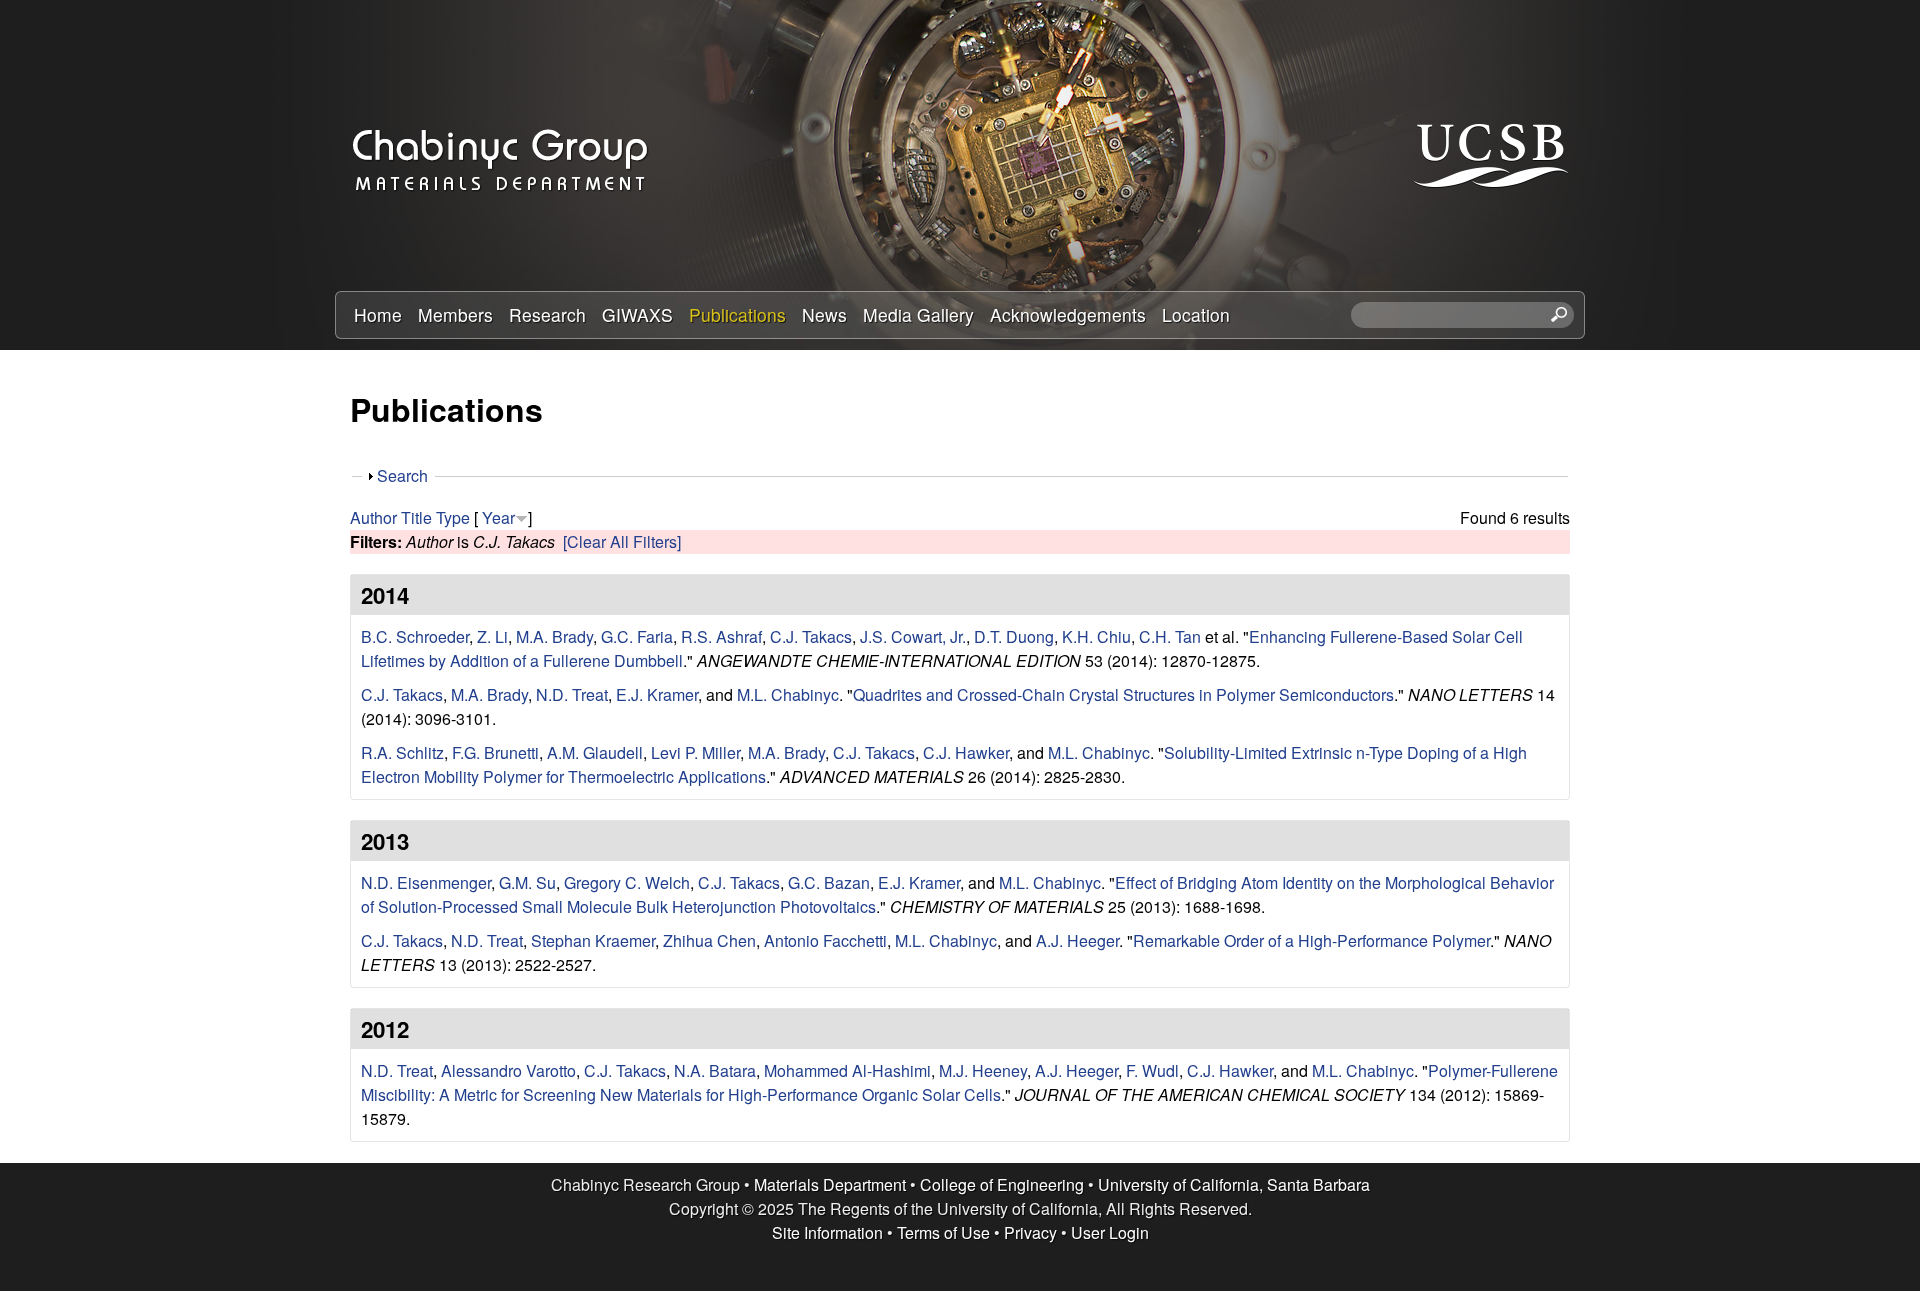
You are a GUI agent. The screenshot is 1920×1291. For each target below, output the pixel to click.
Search (402, 475)
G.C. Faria (637, 636)
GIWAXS (637, 314)
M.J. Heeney (983, 1070)
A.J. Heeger (1077, 940)
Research (547, 314)
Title (416, 517)
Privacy (1030, 1232)
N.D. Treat (572, 694)
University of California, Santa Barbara (1234, 1184)
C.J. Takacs (811, 636)
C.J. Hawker (966, 752)
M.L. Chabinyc (788, 694)
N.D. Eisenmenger (426, 882)
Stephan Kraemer (593, 940)
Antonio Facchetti (825, 940)
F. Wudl (1152, 1070)
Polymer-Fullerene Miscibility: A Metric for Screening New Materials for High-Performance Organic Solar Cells (959, 1082)
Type (453, 517)
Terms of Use (943, 1232)
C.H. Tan (1170, 636)
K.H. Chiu (1096, 636)
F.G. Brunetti (495, 752)
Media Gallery (918, 314)
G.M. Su (527, 882)
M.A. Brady (554, 636)
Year (498, 517)
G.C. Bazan (829, 882)
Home (378, 314)
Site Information (827, 1232)
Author (373, 517)
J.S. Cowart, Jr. (913, 636)
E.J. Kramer (657, 694)
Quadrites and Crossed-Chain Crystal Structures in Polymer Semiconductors (1123, 694)
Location (1196, 314)
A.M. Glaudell (595, 752)
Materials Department (830, 1184)
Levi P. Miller (695, 752)
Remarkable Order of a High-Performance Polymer (1311, 940)
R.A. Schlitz (402, 752)
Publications (737, 314)
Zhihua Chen (709, 940)
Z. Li (492, 636)
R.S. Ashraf (721, 636)
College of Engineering (1002, 1184)
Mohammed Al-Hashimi (847, 1070)
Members (455, 314)
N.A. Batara (715, 1070)
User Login (1110, 1232)
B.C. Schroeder (415, 636)
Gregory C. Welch (627, 882)
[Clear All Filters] (622, 541)
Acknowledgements (1068, 314)
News (824, 314)
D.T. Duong (1014, 636)
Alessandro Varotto (508, 1070)
